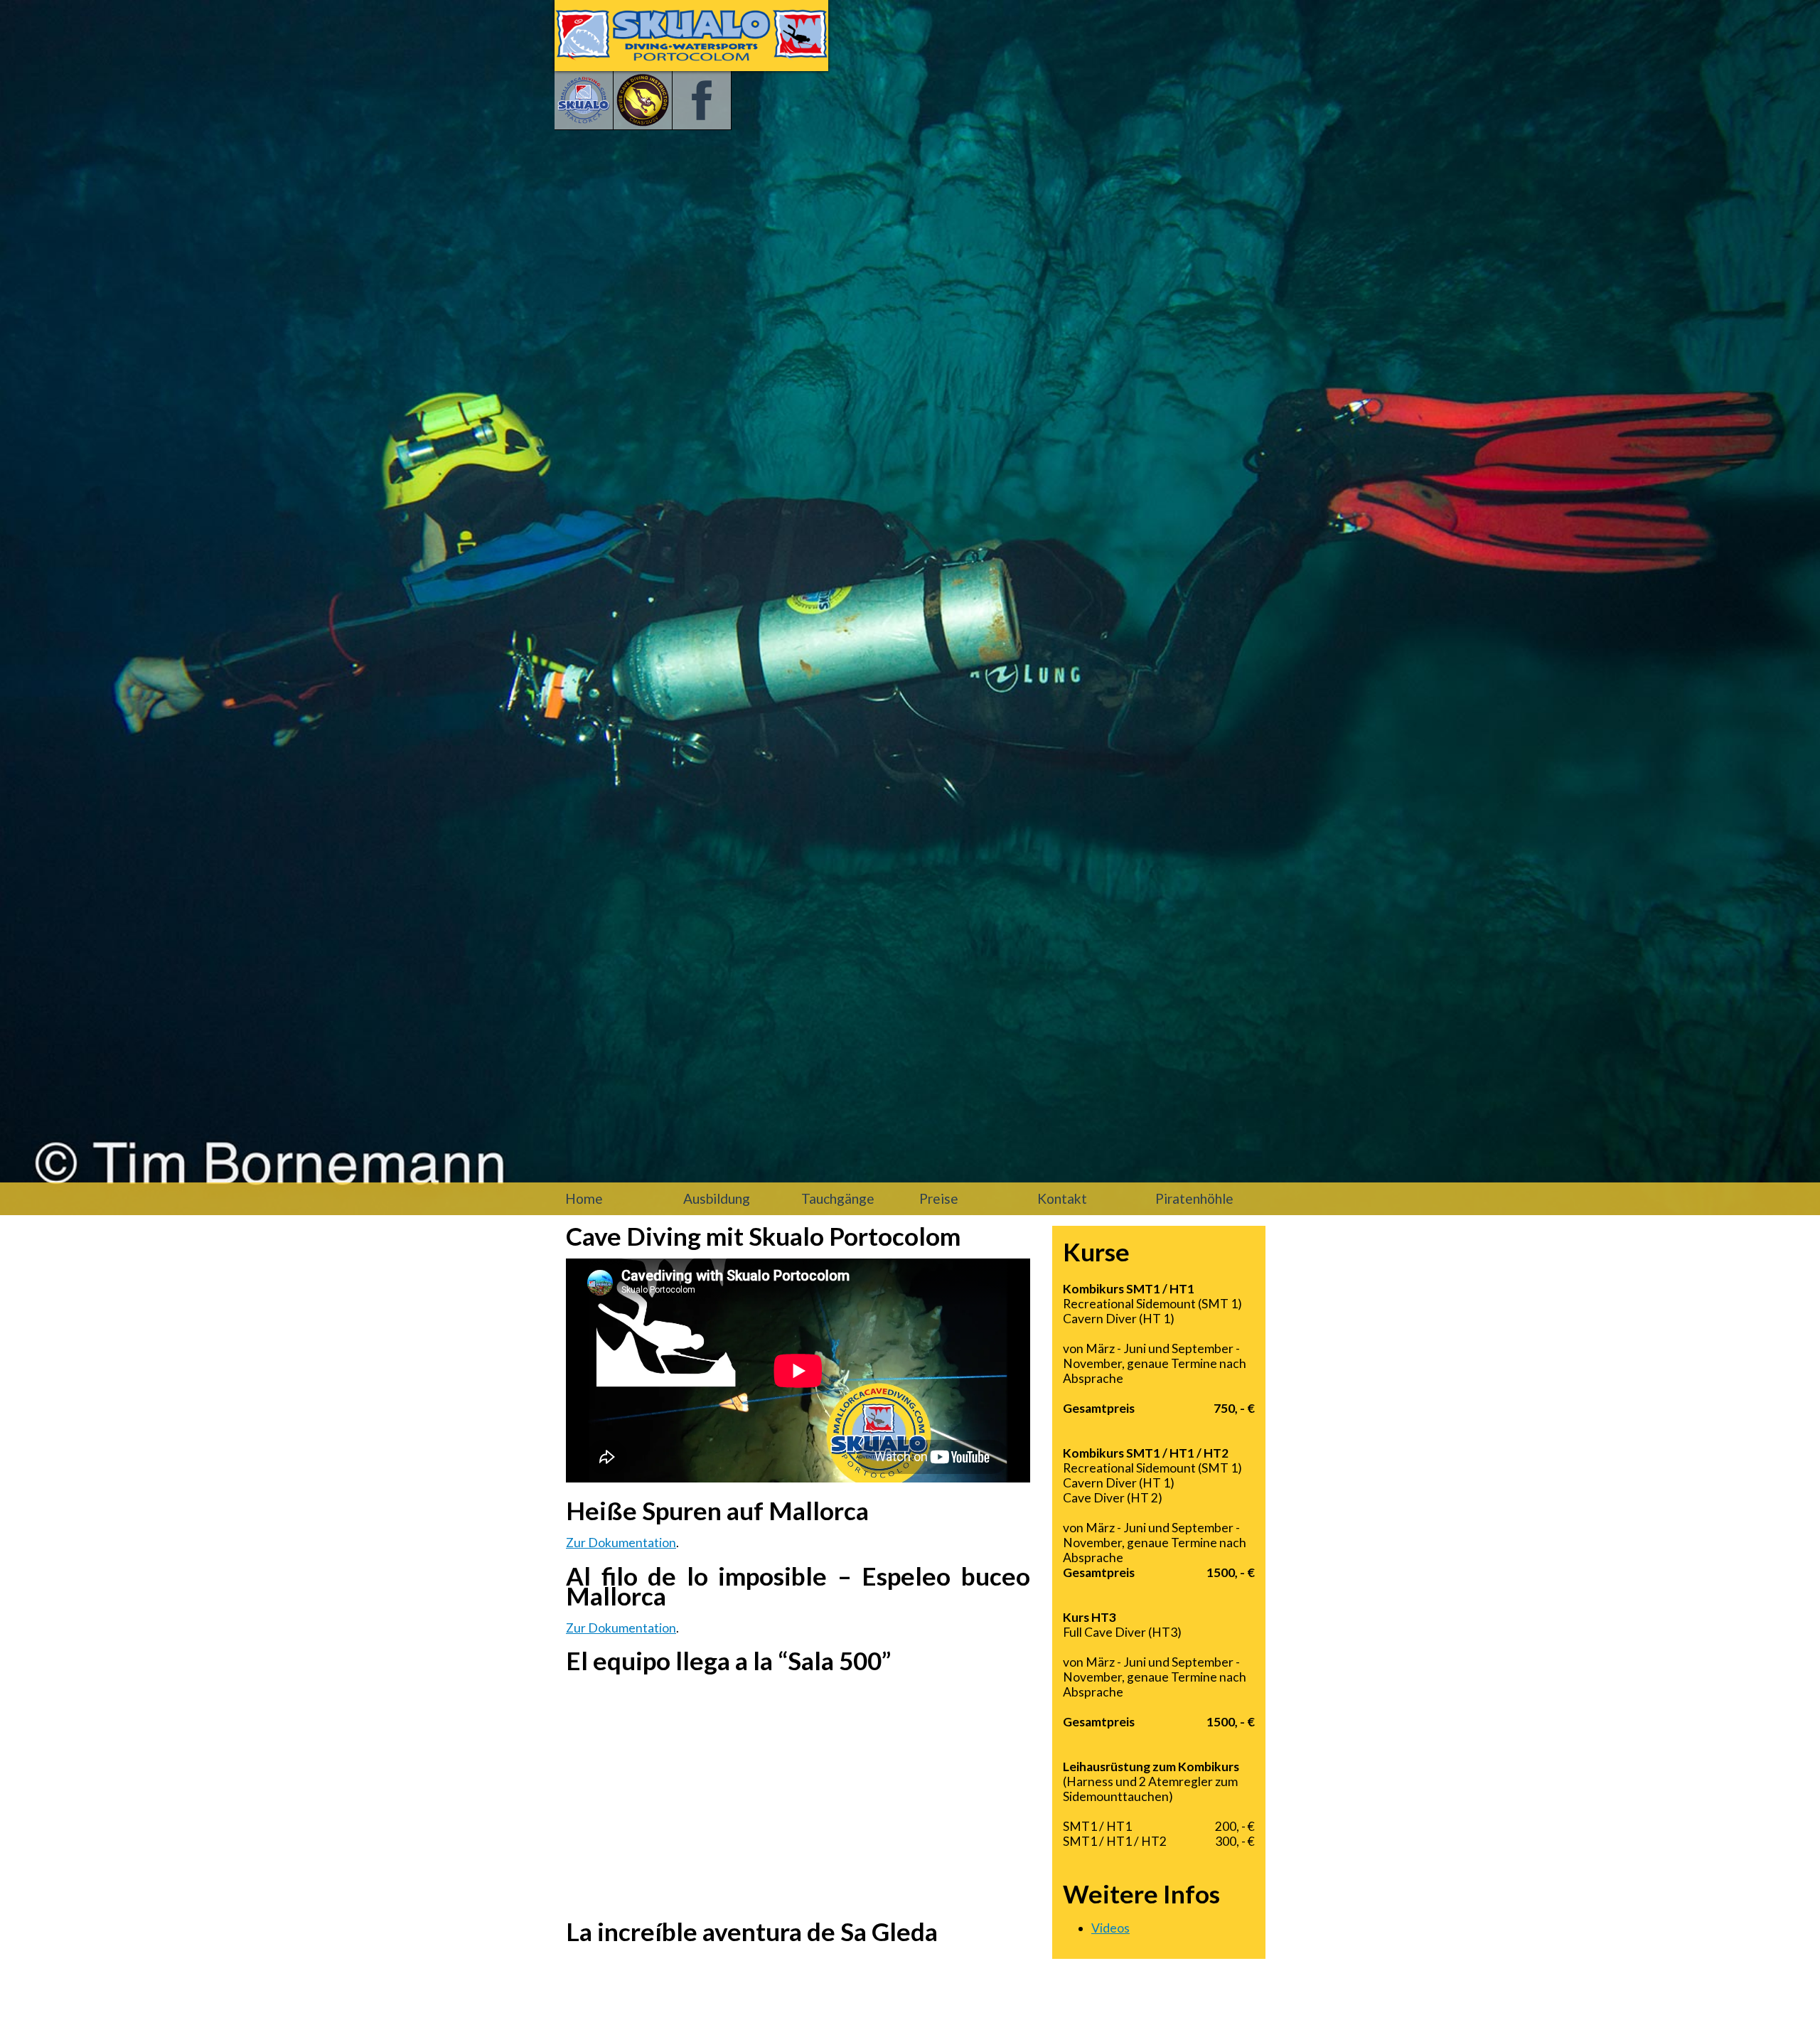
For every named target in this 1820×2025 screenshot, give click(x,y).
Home (584, 1198)
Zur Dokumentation (621, 1543)
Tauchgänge (838, 1198)
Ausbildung (717, 1198)
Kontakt (1062, 1198)
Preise (939, 1198)
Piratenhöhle (1194, 1198)
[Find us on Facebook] (702, 101)
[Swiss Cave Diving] (643, 101)
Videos (1110, 1928)
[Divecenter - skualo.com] (584, 101)
